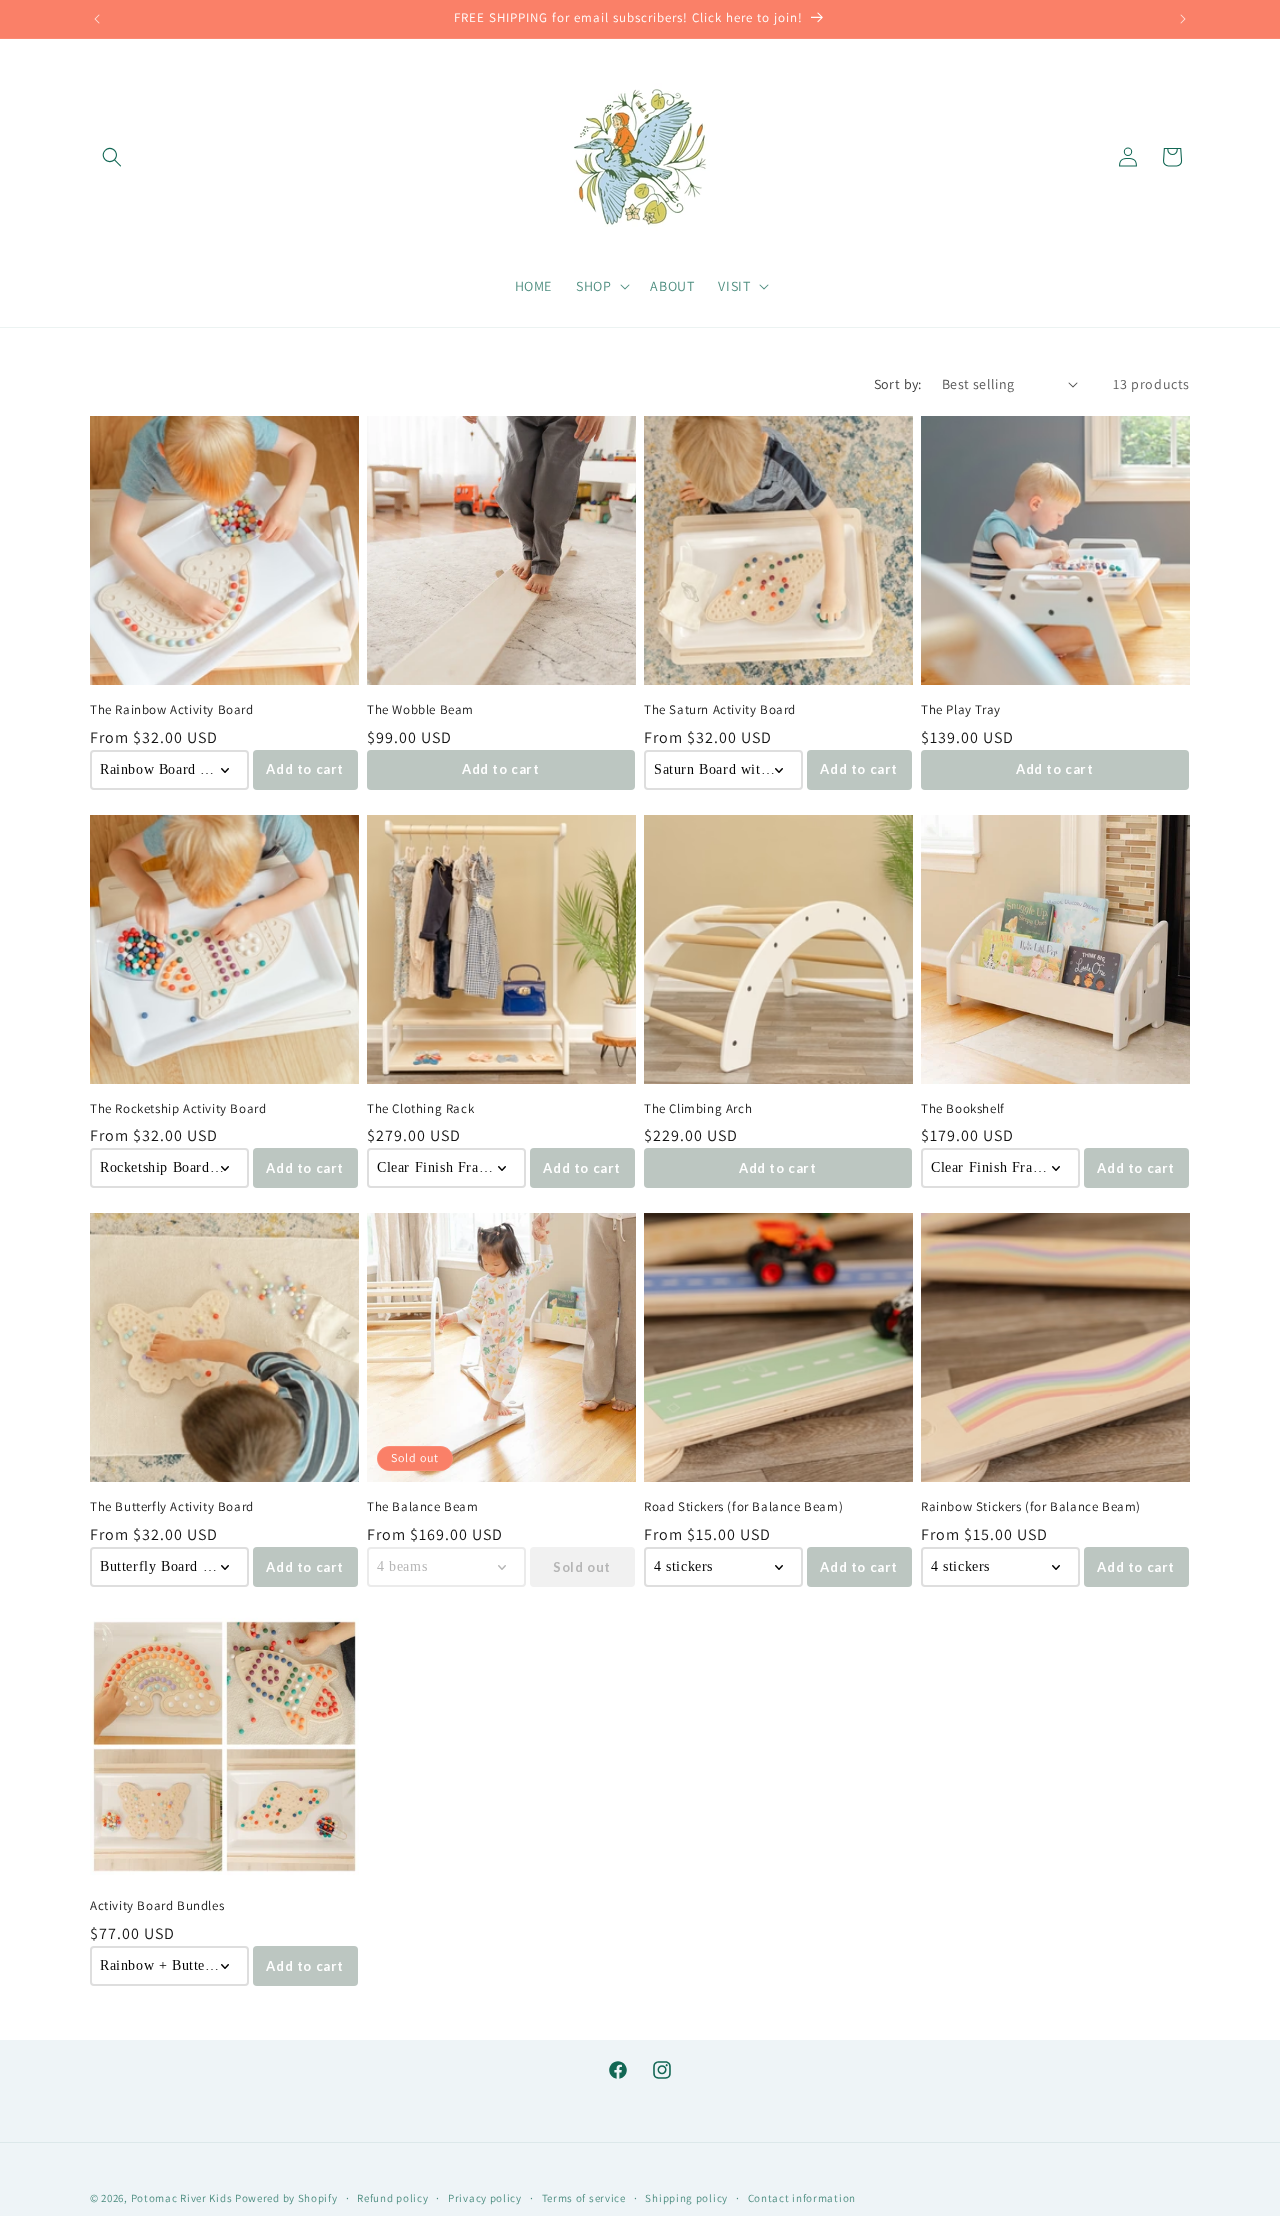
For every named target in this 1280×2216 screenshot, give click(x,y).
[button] (112, 157)
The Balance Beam (423, 1507)
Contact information (802, 2197)
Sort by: (898, 384)
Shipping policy (686, 2197)
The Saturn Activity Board (720, 710)
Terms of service (584, 2197)
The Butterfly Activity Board (172, 1507)
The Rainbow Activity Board (172, 710)
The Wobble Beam (420, 710)
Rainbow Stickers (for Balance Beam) (1031, 1507)
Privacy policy (485, 2197)
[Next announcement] (1183, 19)
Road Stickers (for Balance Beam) (743, 1507)
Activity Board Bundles (157, 1906)
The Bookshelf (963, 1109)
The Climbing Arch (698, 1109)
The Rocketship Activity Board (178, 1109)
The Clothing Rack (420, 1109)
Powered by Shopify (286, 2198)
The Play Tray (961, 710)
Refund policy (392, 2197)
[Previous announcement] (97, 19)
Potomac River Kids (182, 2198)
